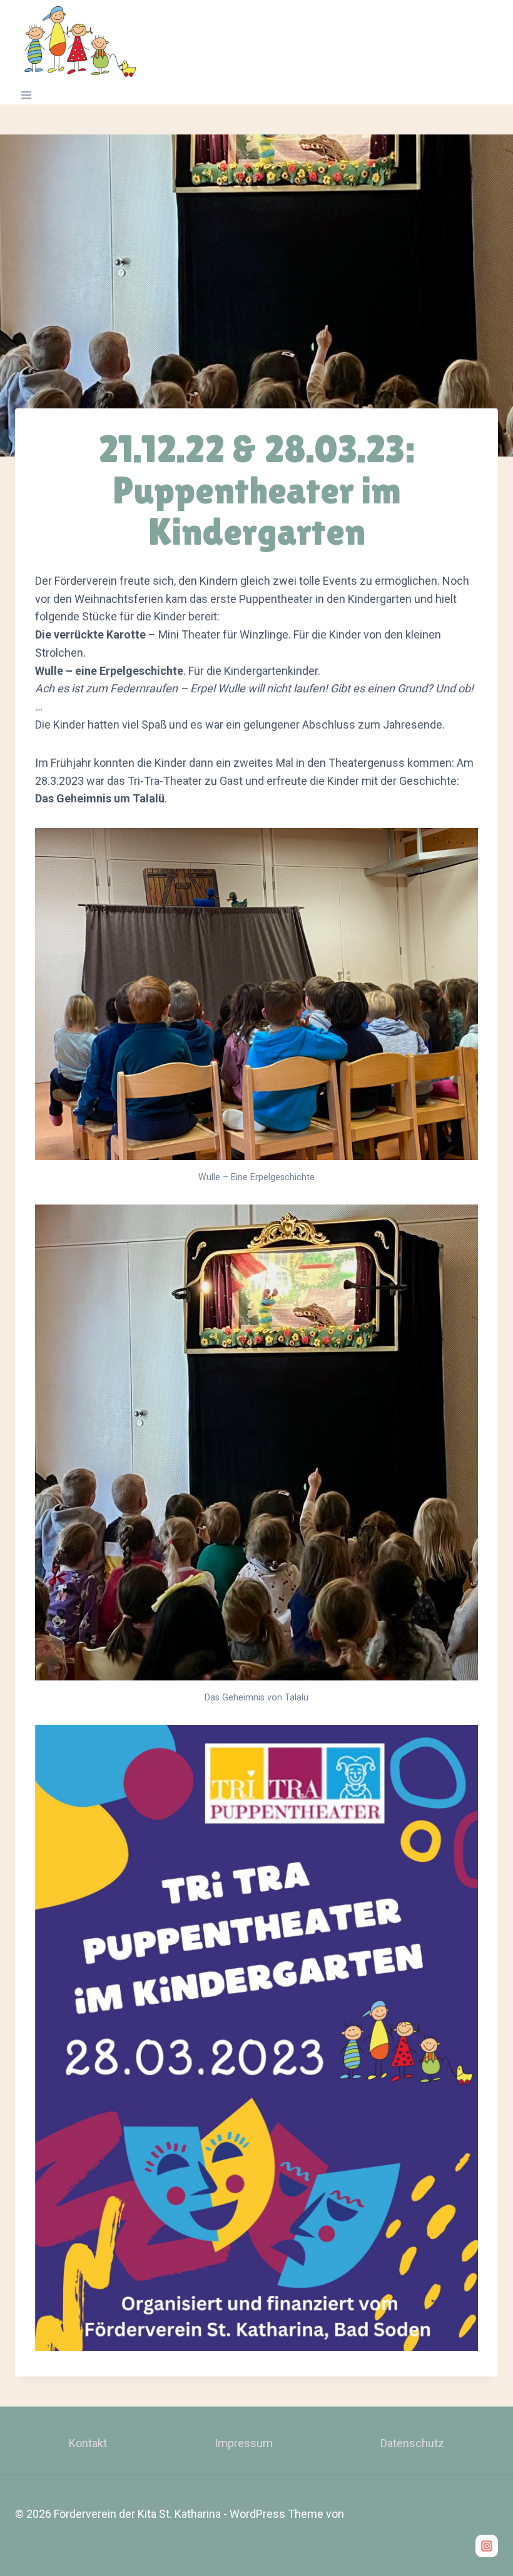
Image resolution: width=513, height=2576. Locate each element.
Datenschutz (412, 2443)
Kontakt (88, 2443)
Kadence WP (378, 2514)
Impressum (244, 2443)
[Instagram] (487, 2546)
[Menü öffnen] (27, 95)
